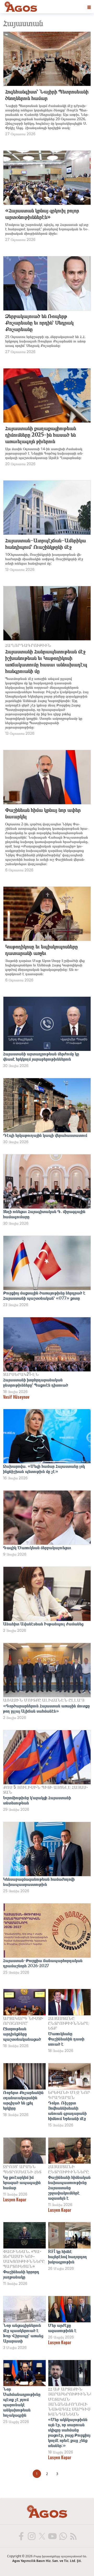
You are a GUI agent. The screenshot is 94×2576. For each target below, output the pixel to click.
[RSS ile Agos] (73, 2536)
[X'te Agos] (42, 2536)
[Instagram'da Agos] (31, 2536)
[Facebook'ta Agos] (21, 2536)
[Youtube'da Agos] (52, 2536)
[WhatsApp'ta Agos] (63, 2536)
